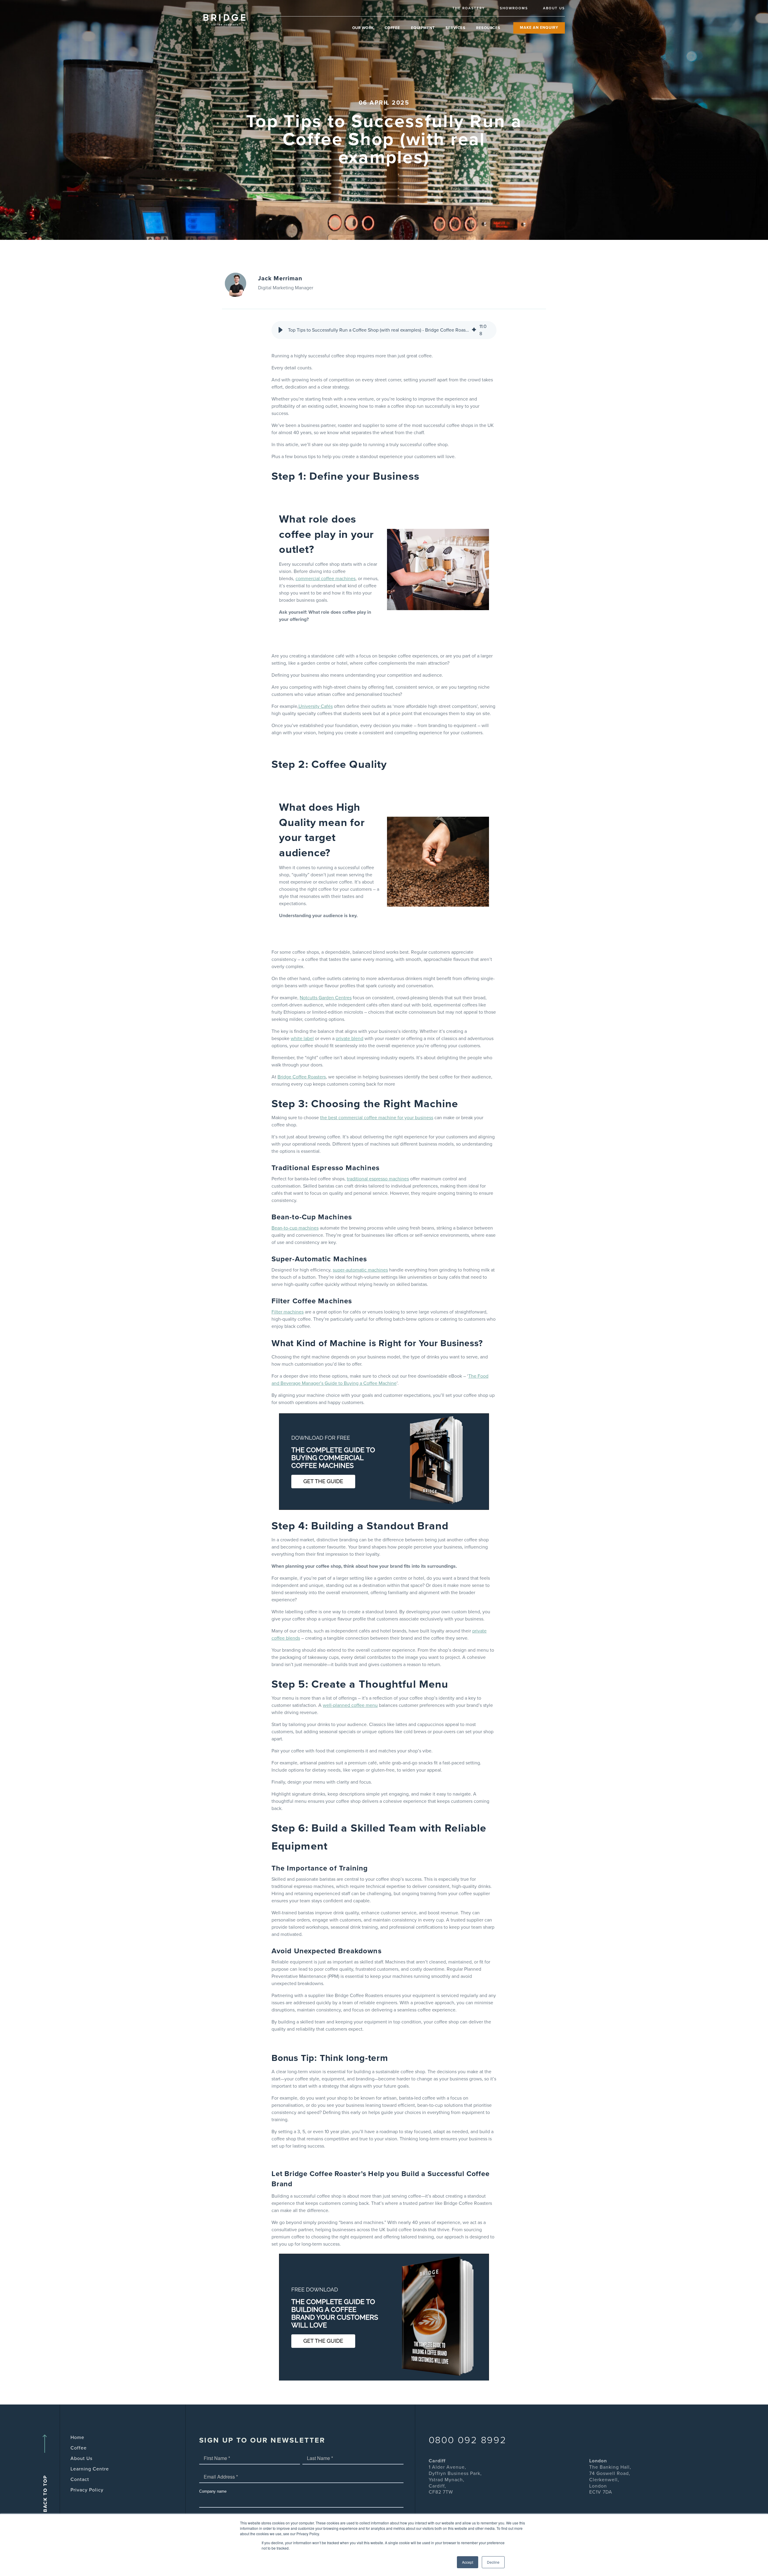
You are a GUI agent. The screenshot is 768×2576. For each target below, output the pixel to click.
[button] (280, 330)
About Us (554, 8)
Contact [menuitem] (80, 2479)
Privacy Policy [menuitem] (87, 2490)
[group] (384, 330)
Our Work (363, 28)
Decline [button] (493, 2562)
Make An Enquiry (539, 28)
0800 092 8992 (468, 2440)
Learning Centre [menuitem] (90, 2469)
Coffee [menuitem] (79, 2448)
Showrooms (514, 8)
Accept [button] (468, 2562)
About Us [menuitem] (81, 2458)
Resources (488, 28)
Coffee (392, 28)
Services (455, 28)
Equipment (423, 28)
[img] (474, 330)
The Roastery (469, 8)
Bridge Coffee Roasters (302, 1077)
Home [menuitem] (77, 2437)
